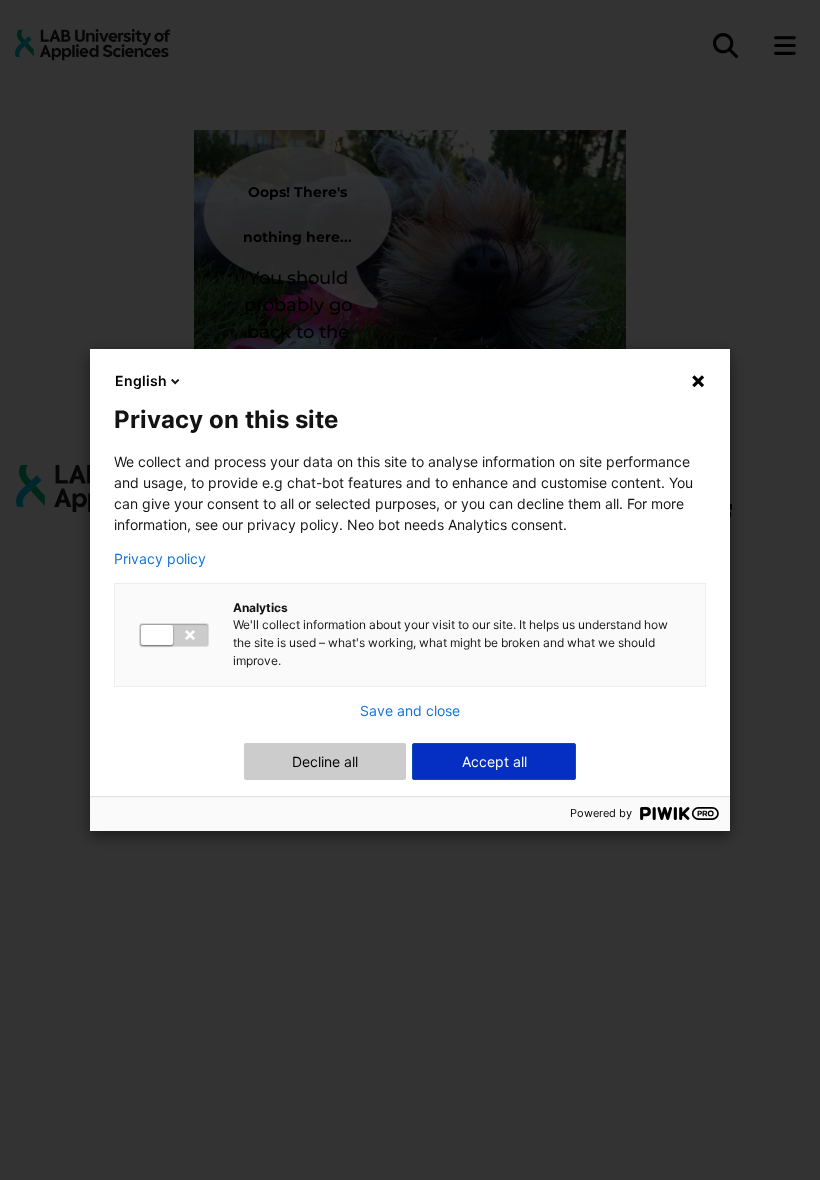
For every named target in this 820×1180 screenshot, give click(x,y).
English (141, 380)
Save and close (410, 711)
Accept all (494, 761)
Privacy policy (160, 559)
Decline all (325, 761)
